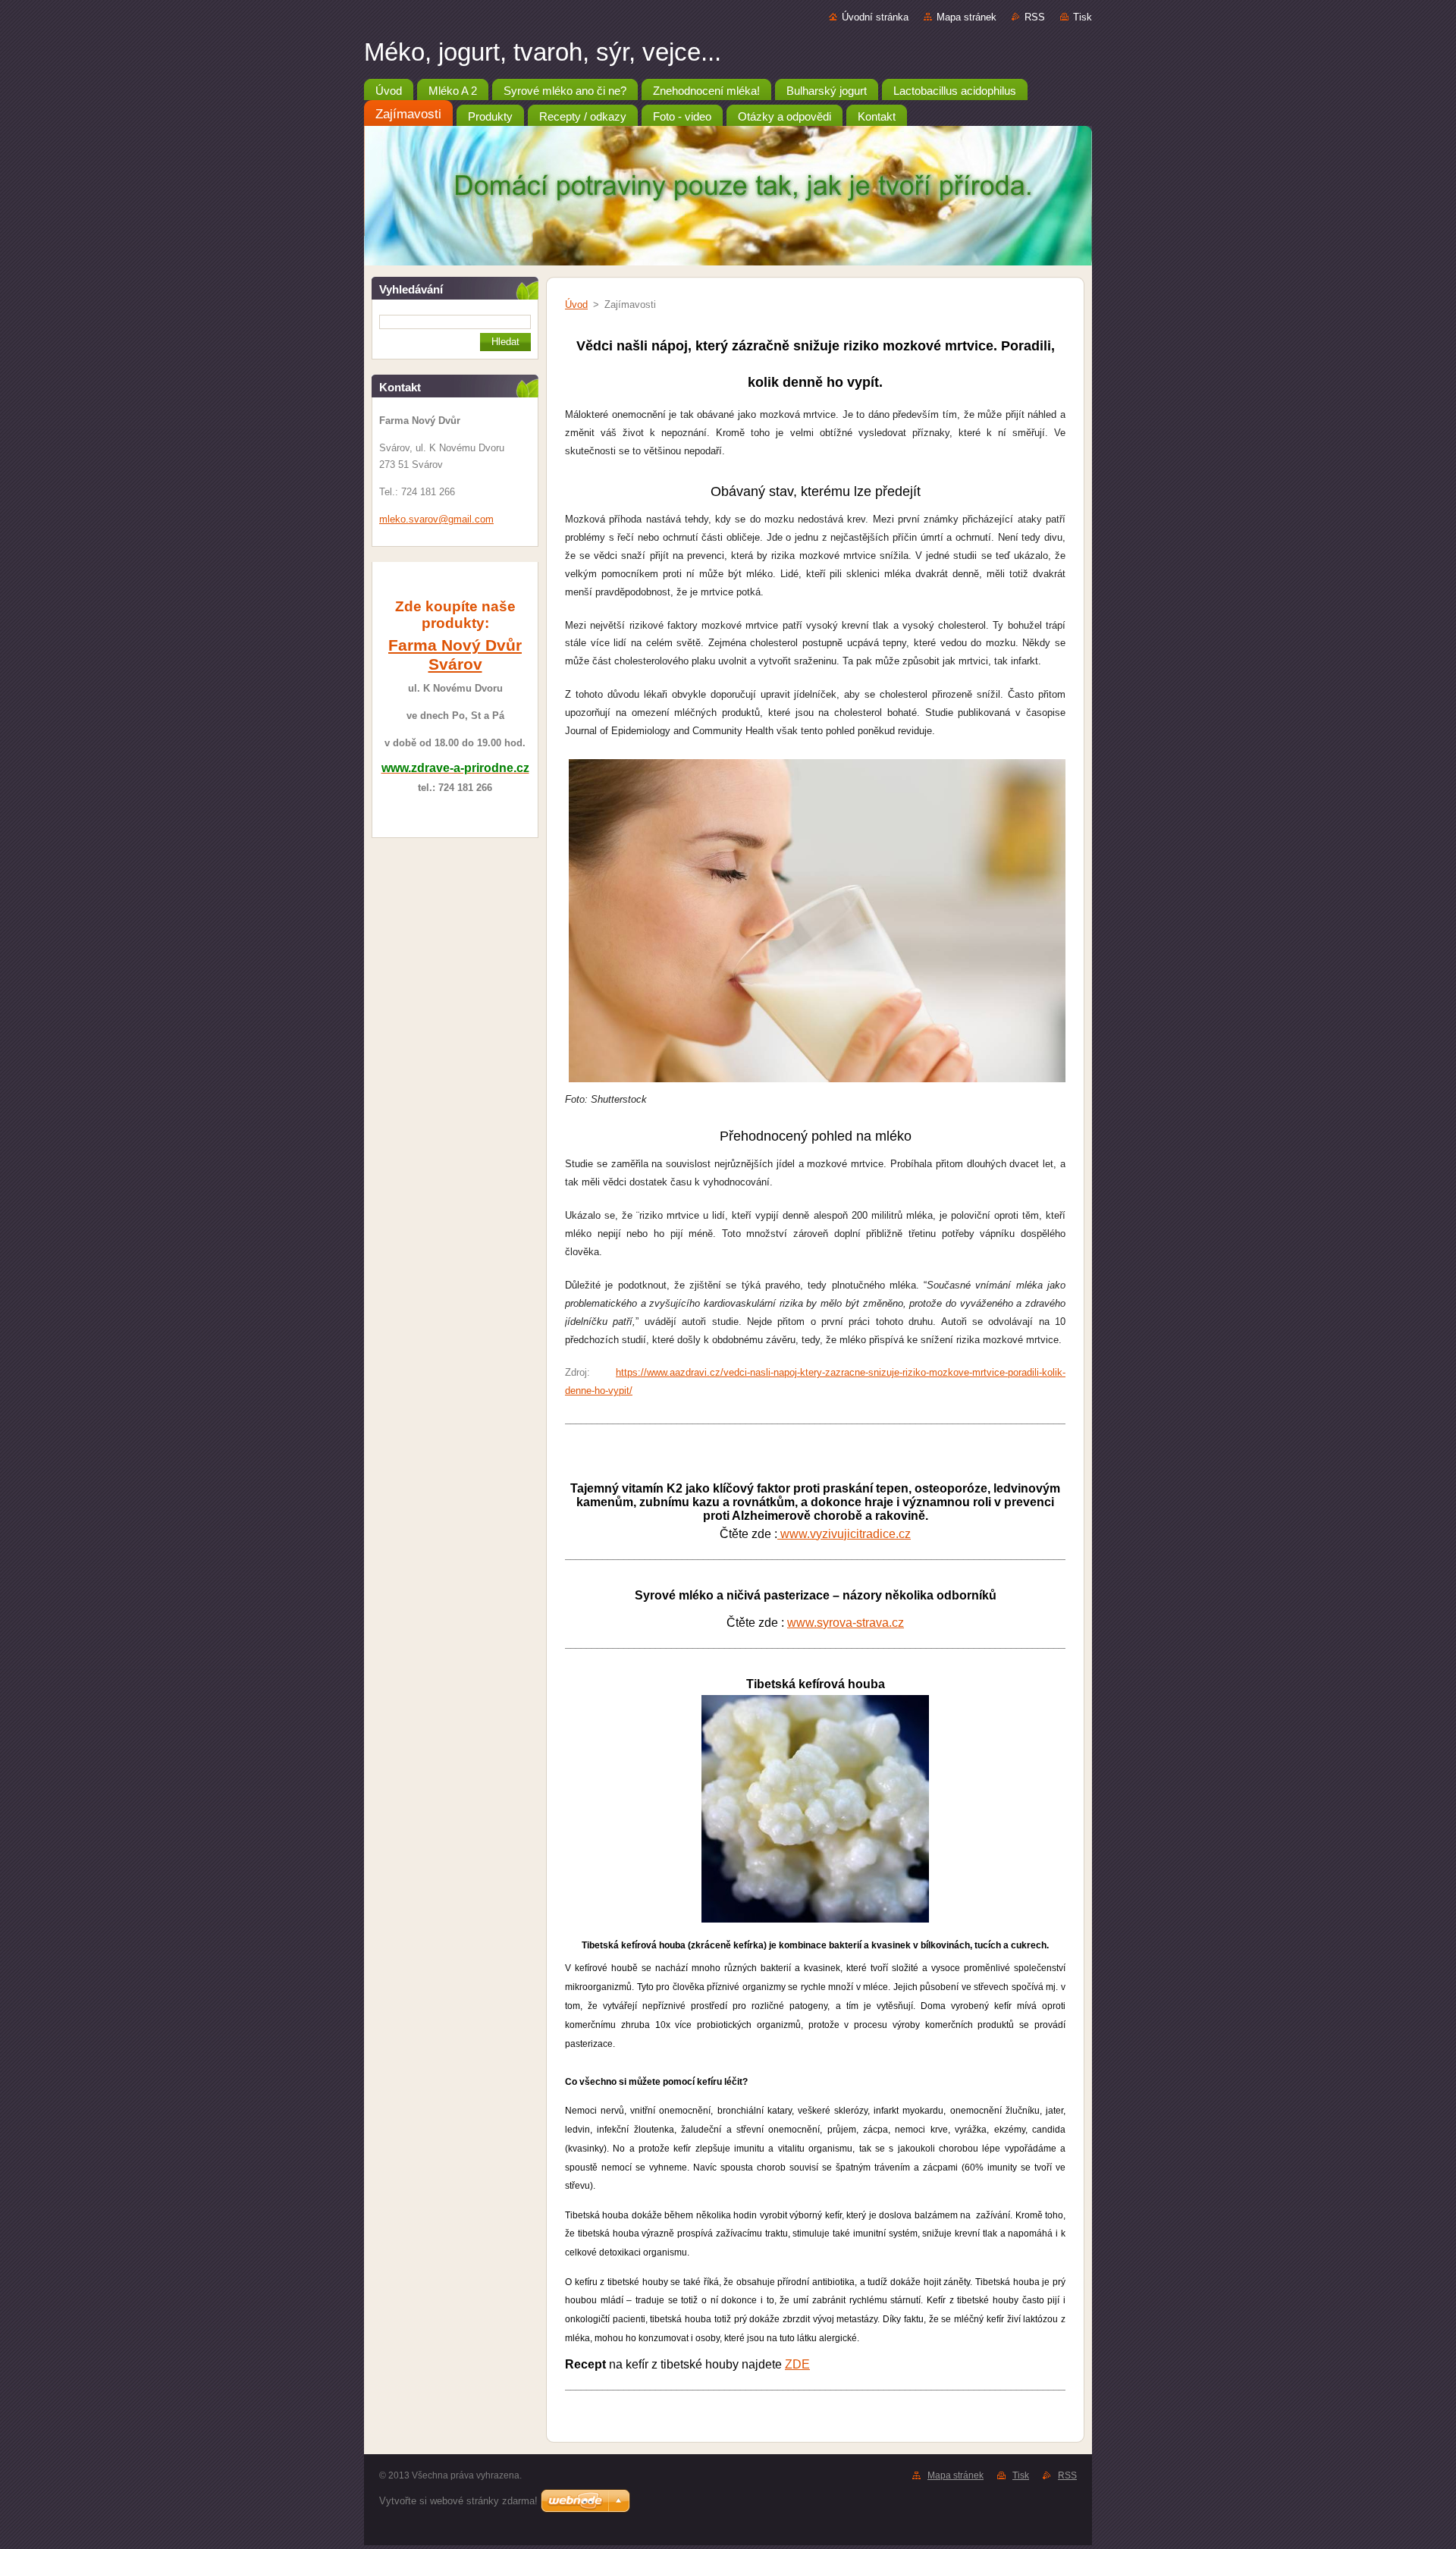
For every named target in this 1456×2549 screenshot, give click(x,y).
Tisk (1083, 17)
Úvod (576, 304)
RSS (1035, 17)
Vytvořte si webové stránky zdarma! (458, 2501)
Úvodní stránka (875, 17)
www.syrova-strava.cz (846, 1623)
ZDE (797, 2364)
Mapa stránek (966, 17)
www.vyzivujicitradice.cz (844, 1534)
